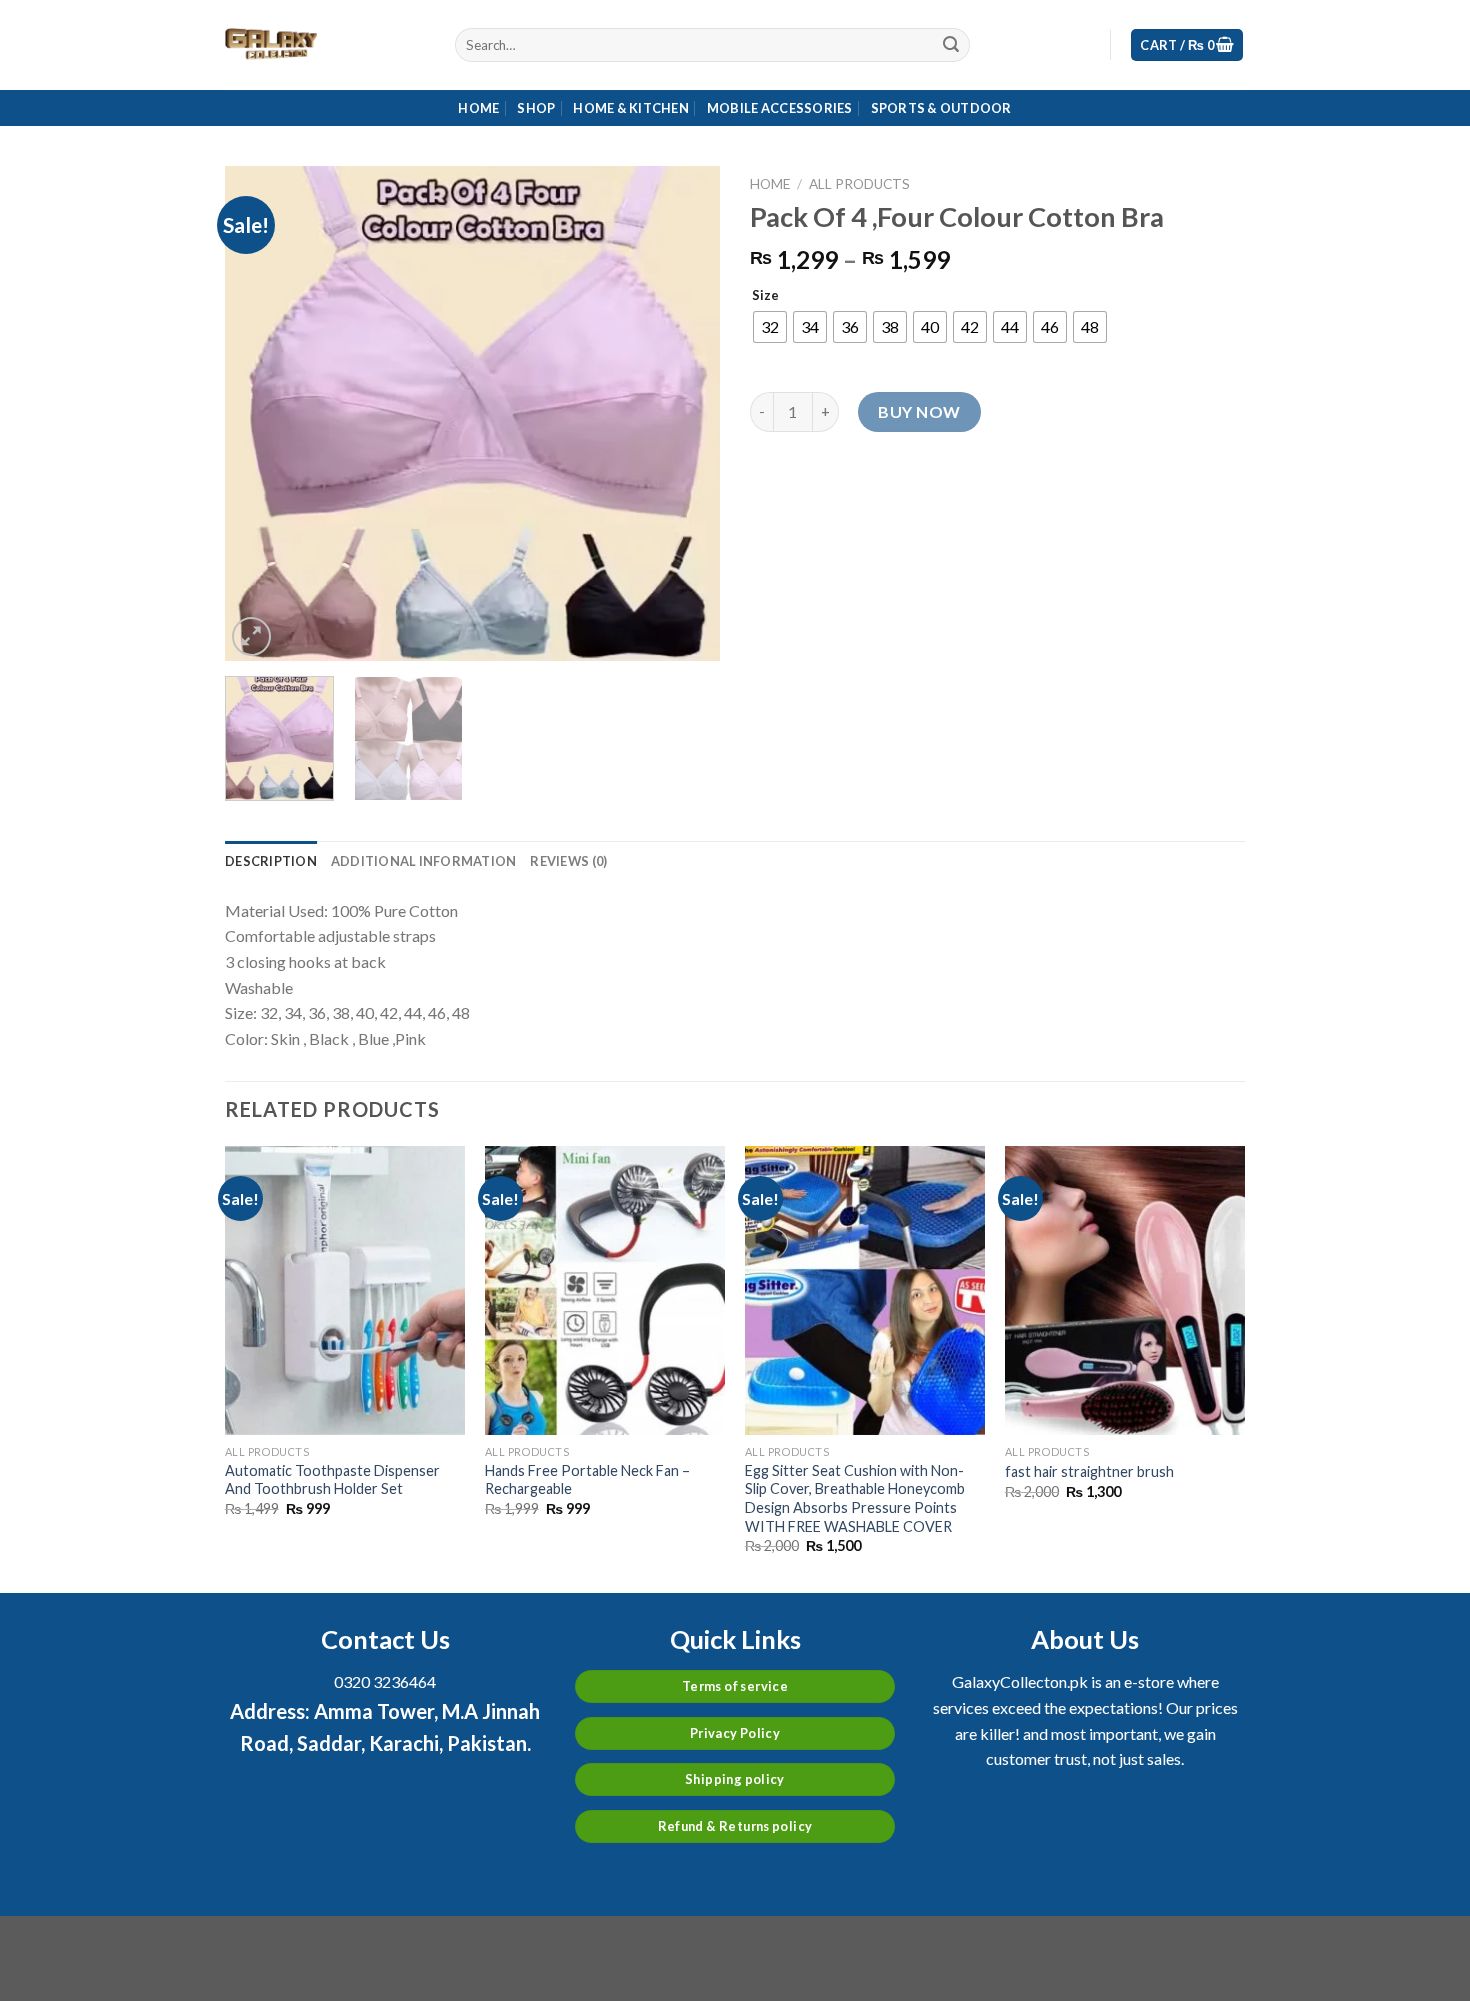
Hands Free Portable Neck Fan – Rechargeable (587, 1480)
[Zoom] (251, 636)
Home (478, 108)
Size (765, 296)
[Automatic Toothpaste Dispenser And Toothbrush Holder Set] (345, 1290)
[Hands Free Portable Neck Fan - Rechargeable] (605, 1290)
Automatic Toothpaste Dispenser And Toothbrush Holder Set (332, 1480)
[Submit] (951, 45)
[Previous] (260, 413)
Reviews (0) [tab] (568, 861)
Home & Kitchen (631, 108)
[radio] (770, 327)
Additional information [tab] (424, 861)
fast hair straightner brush (1089, 1471)
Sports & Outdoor (941, 108)
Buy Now (919, 411)
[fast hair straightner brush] (1125, 1290)
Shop (536, 108)
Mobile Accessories (780, 108)
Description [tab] (271, 861)
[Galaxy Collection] (325, 45)
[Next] (685, 413)
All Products (859, 184)
